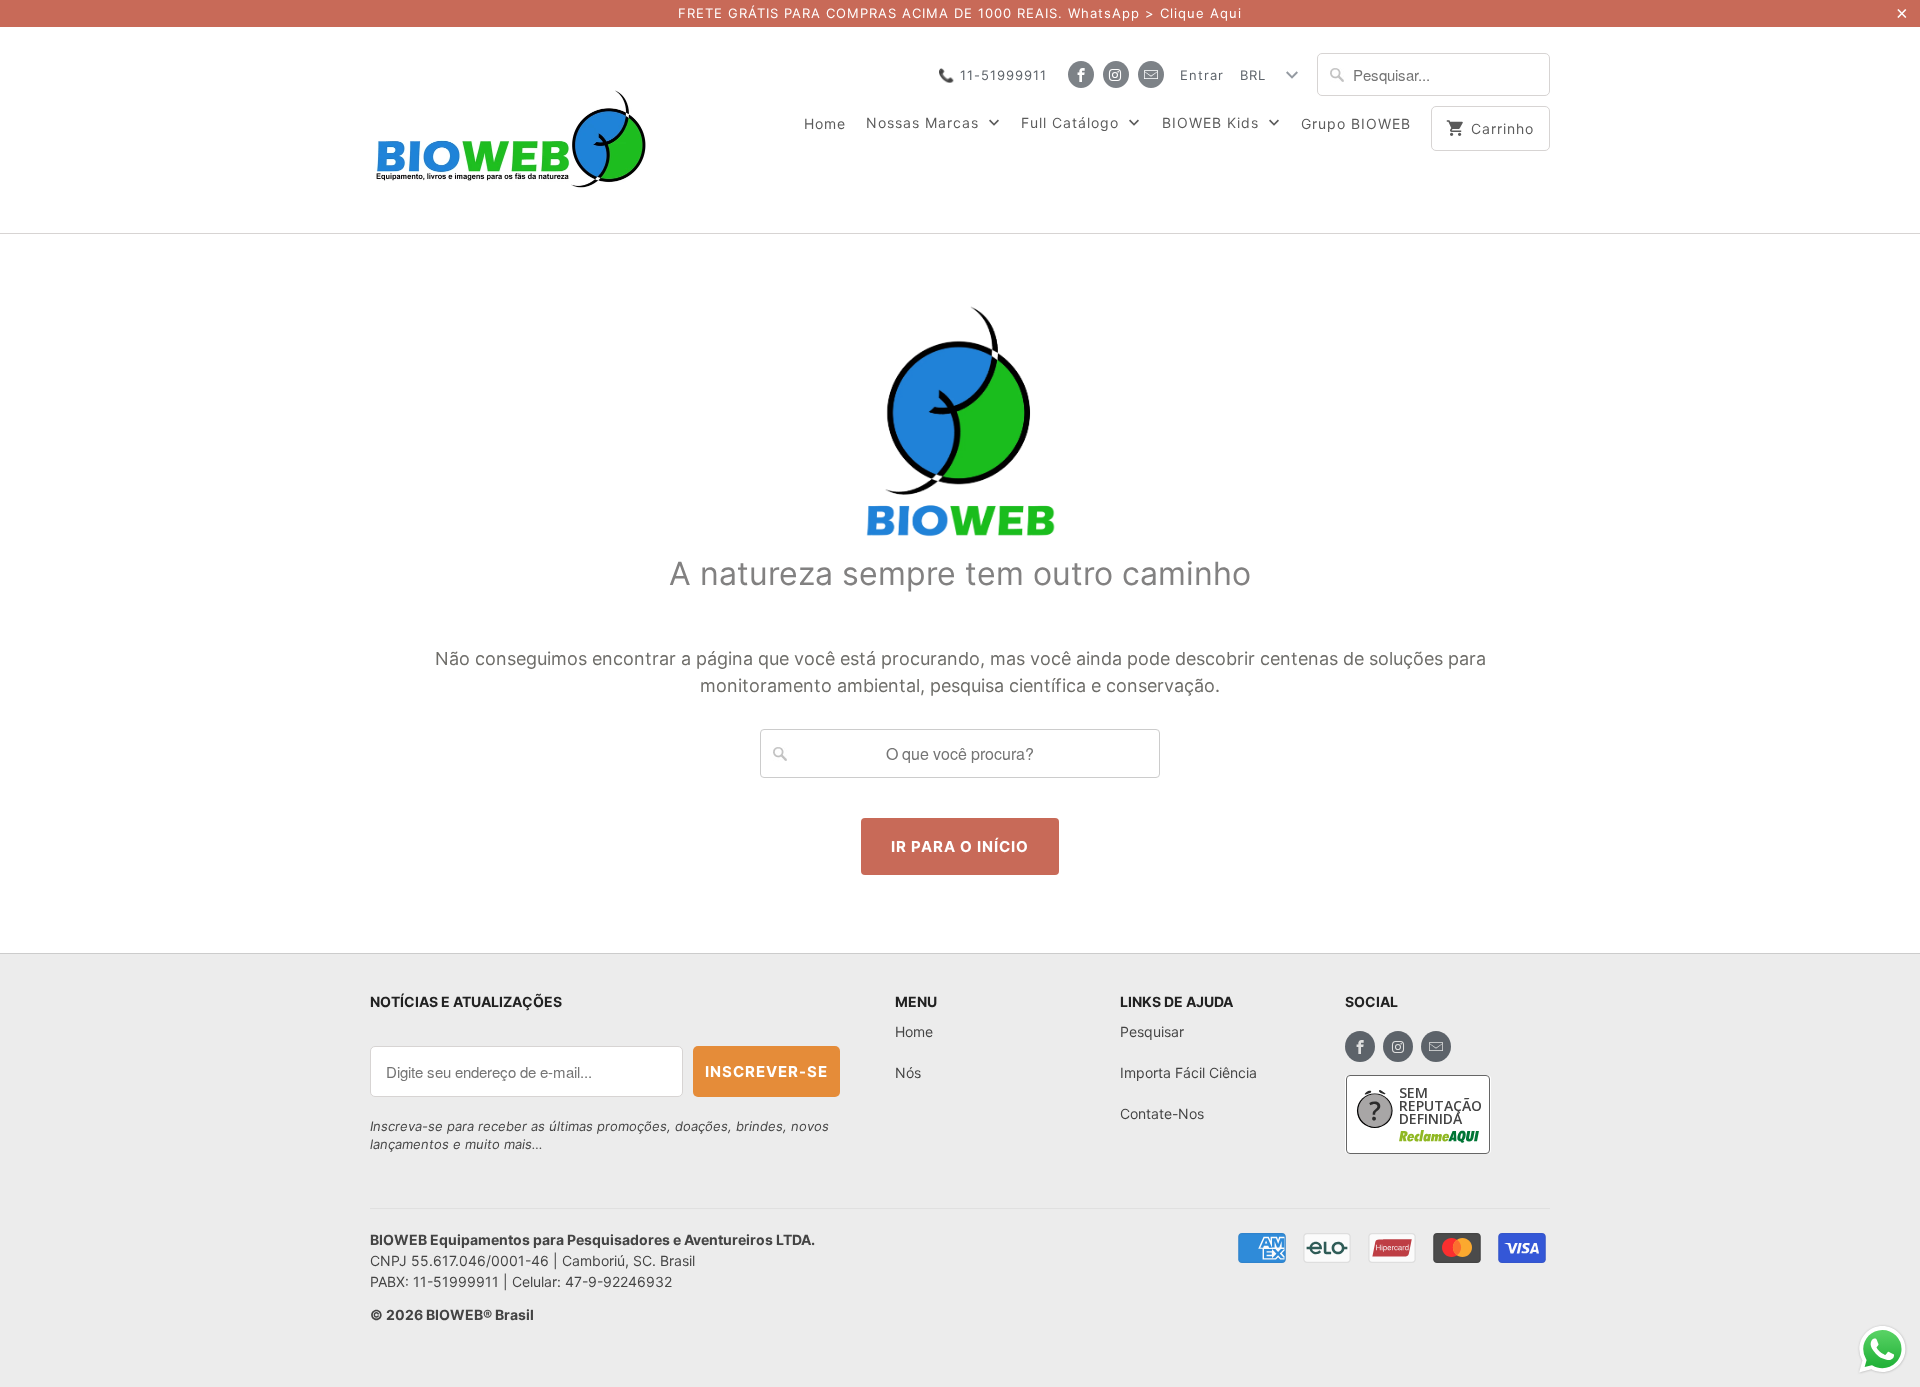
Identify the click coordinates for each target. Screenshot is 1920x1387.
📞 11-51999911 (992, 75)
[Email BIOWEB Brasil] (1151, 74)
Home (825, 123)
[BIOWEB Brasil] (510, 130)
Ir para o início (960, 846)
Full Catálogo (1072, 122)
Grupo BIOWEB (1356, 123)
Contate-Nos (1162, 1113)
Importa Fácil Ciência (1188, 1072)
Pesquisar (1152, 1031)
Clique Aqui (1201, 13)
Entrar (1202, 75)
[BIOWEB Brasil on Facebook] (1081, 74)
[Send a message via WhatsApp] (1882, 1349)
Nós (908, 1072)
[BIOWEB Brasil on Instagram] (1116, 74)
